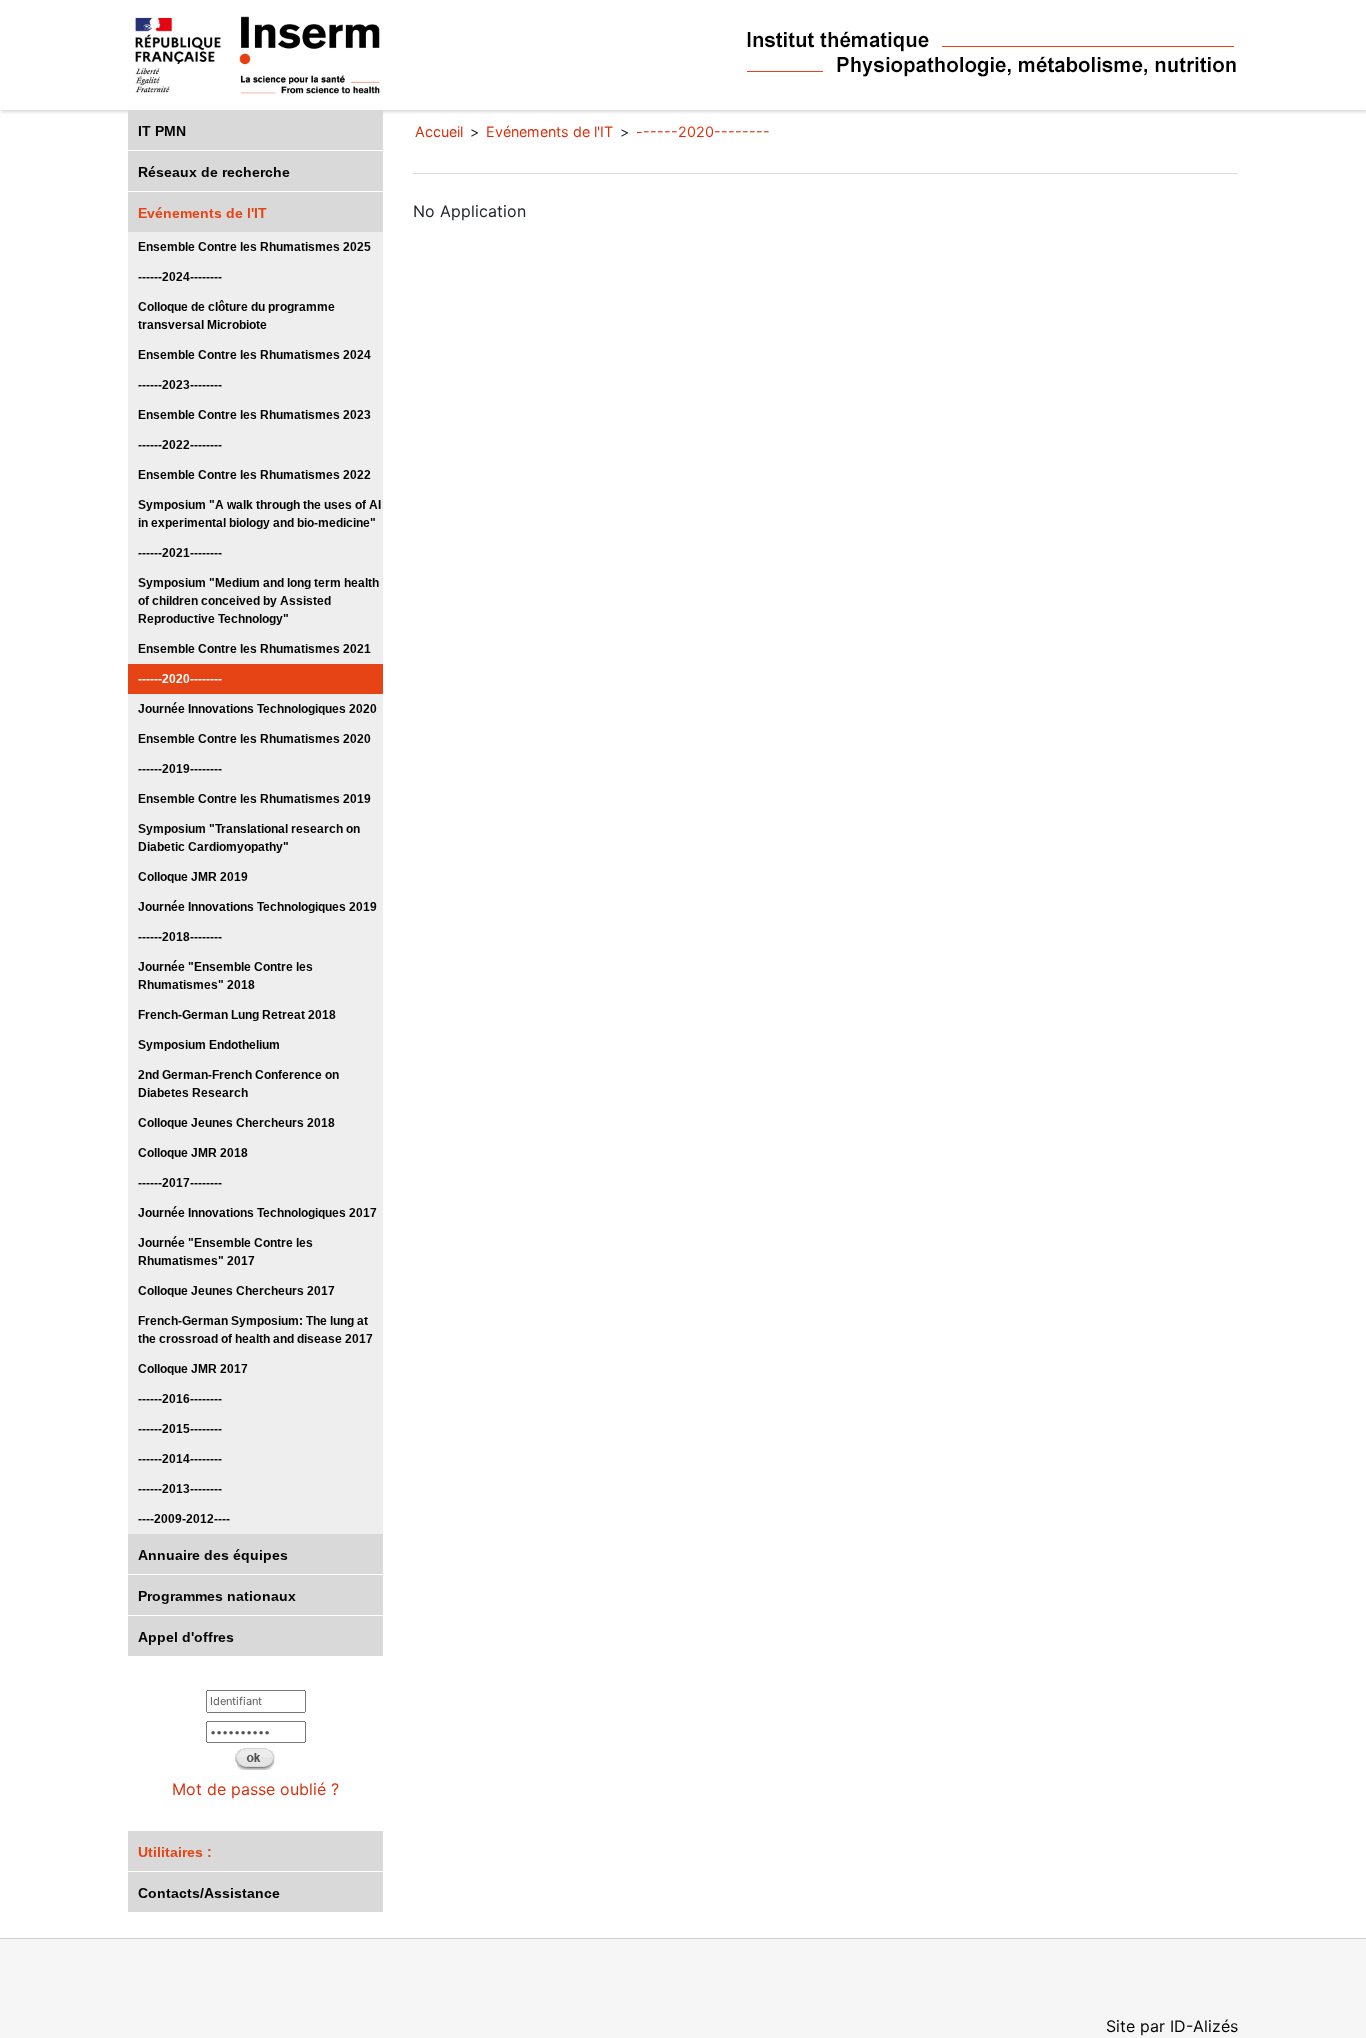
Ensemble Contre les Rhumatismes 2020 (254, 739)
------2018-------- (180, 937)
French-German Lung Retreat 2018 (237, 1015)
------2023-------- (180, 385)
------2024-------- (180, 277)
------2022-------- (180, 445)
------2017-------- (180, 1183)
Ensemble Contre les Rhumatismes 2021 (254, 649)
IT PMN (162, 131)
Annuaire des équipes (213, 1555)
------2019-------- (180, 769)
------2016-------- (180, 1399)
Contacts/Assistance (209, 1893)
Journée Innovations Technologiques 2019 (257, 907)
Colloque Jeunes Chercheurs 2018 (236, 1123)
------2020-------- (180, 679)
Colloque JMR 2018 (193, 1153)
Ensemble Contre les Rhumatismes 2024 (254, 355)
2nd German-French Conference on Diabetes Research (238, 1084)
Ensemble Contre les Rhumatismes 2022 (254, 475)
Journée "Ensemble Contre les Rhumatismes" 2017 (225, 1252)
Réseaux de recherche (214, 172)
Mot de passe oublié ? (255, 1789)
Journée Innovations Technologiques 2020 (257, 709)
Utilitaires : (175, 1852)
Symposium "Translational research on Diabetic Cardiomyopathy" (249, 838)
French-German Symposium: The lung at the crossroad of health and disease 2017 (255, 1330)
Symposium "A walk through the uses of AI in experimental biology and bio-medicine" (259, 514)
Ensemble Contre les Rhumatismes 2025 (254, 247)
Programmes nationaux (217, 1596)
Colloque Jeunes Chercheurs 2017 (236, 1291)
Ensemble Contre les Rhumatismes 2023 (254, 415)
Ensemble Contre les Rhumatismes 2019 (254, 799)
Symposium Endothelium (209, 1045)
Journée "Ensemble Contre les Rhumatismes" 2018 (225, 976)
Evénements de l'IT (202, 213)
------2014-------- (180, 1459)
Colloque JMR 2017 (193, 1369)
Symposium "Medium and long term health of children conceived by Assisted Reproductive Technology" (258, 601)
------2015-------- (180, 1429)
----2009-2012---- (184, 1519)
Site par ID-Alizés (1172, 2026)
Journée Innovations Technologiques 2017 (257, 1213)
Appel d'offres (186, 1637)
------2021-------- (180, 553)
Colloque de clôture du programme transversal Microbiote (236, 316)
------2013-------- (180, 1489)
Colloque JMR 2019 (193, 877)
